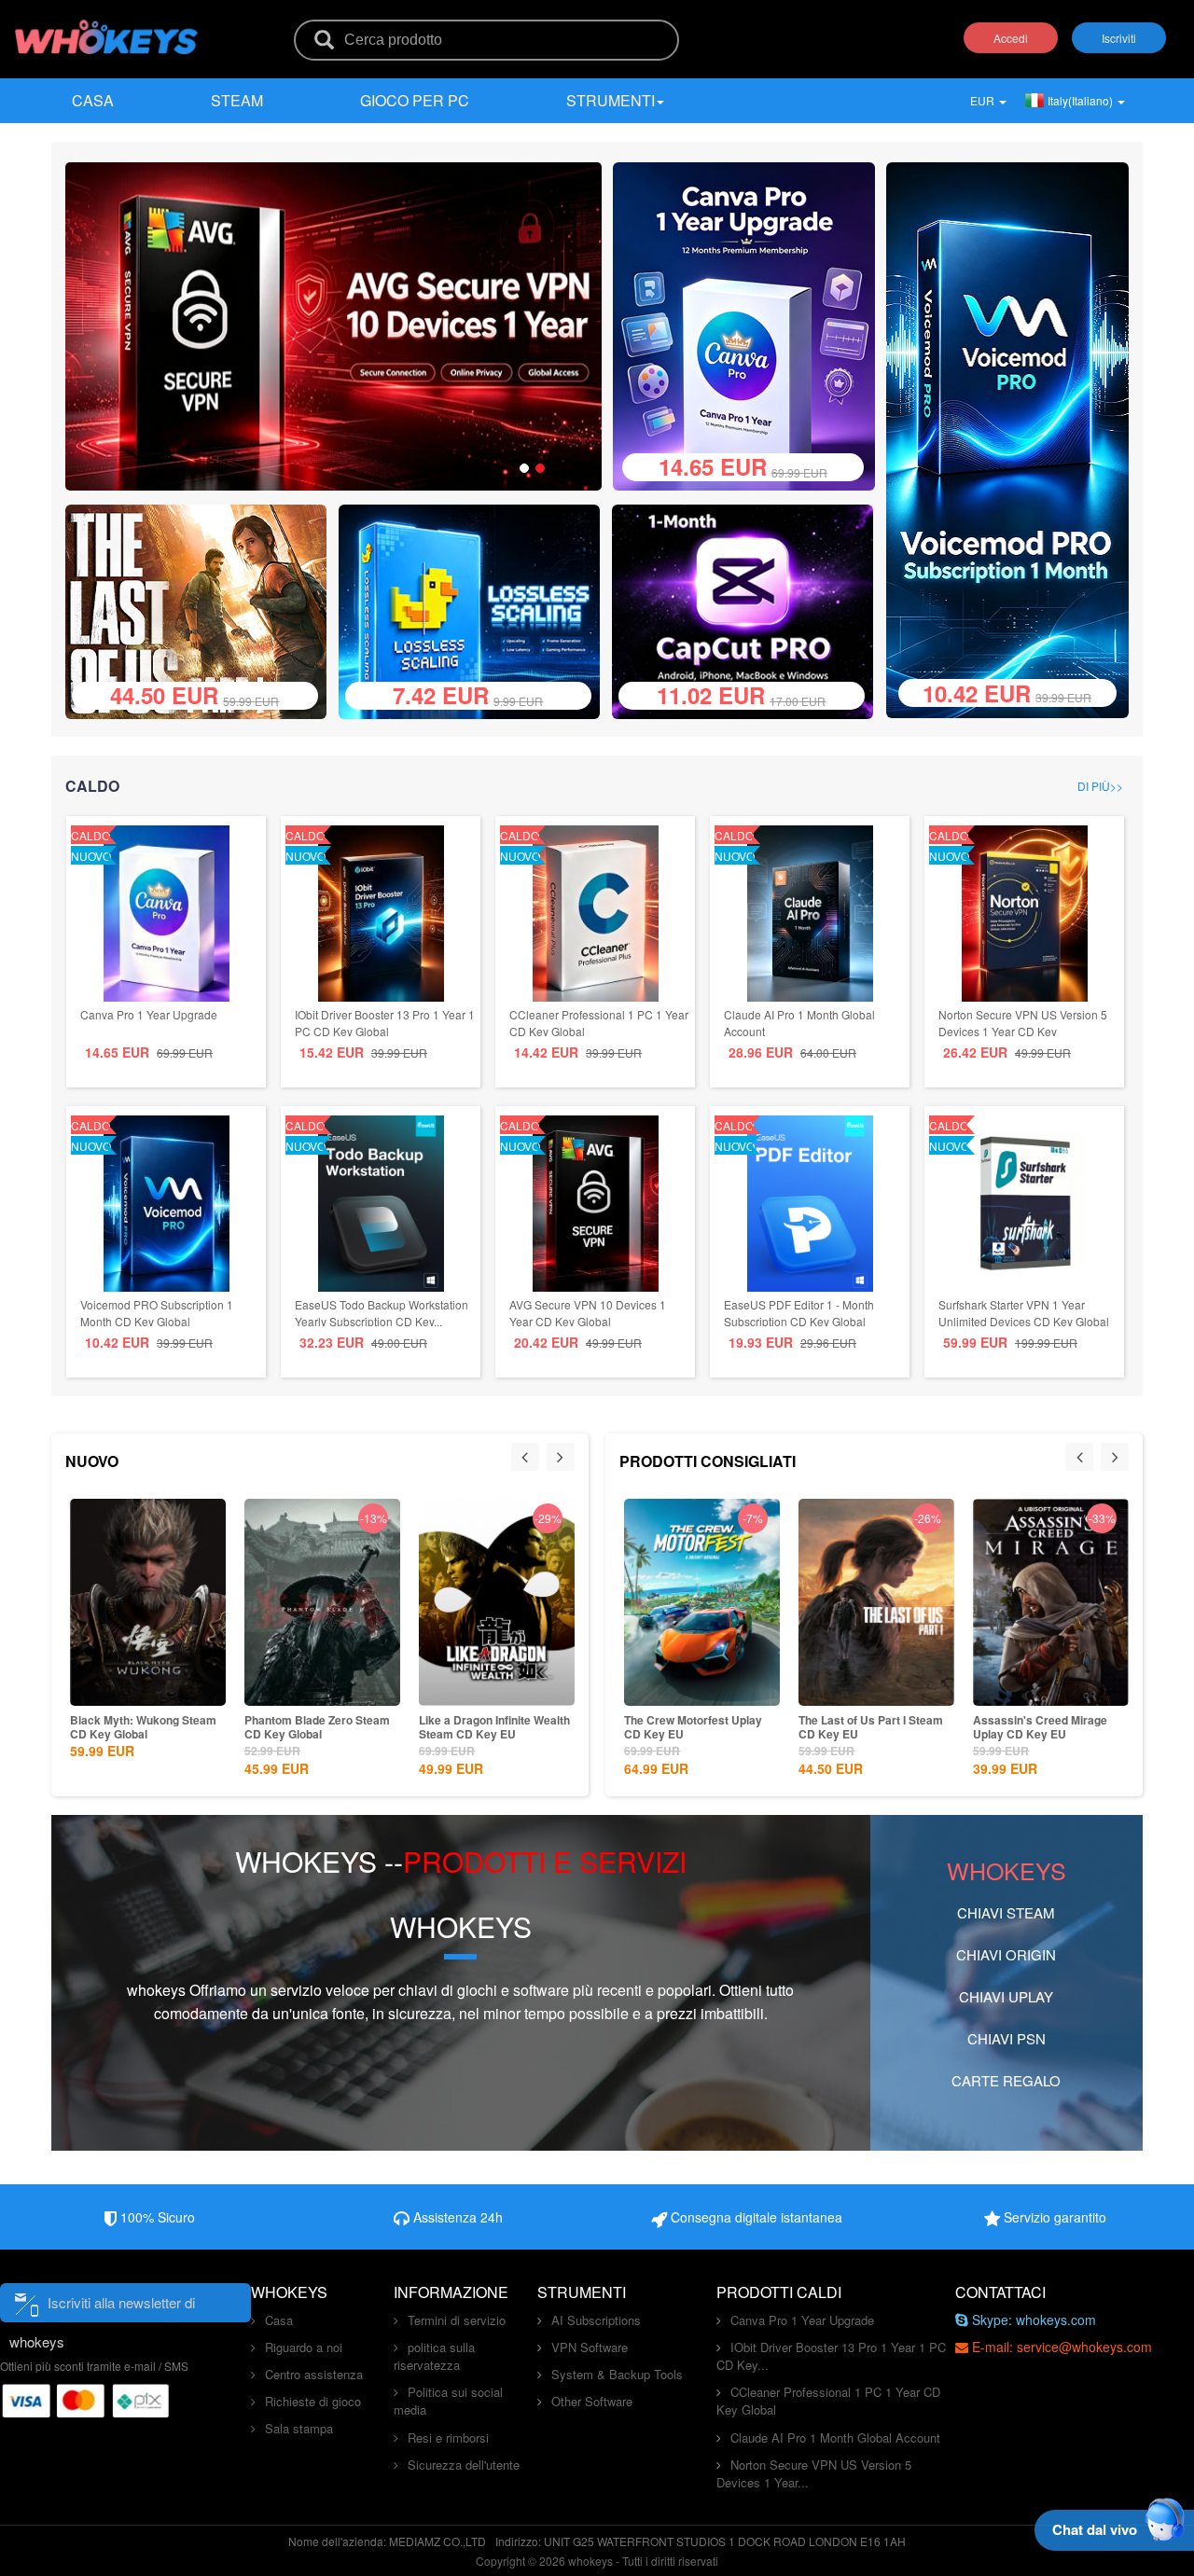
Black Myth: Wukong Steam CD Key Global (143, 1727)
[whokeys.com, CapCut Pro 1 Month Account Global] (750, 609)
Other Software (592, 2401)
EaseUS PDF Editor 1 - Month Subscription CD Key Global (799, 1313)
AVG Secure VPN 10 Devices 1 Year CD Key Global (588, 1313)
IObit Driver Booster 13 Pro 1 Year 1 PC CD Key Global (385, 1023)
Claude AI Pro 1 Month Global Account (835, 2438)
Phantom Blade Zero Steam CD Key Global (317, 1727)
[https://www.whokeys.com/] (107, 25)
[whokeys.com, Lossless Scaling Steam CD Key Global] (476, 609)
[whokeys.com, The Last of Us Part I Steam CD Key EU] (203, 609)
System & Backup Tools (617, 2374)
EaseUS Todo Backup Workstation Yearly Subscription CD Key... (382, 1313)
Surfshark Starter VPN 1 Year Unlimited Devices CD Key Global (1024, 1313)
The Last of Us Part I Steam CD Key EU (871, 1727)
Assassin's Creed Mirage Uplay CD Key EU (1040, 1727)
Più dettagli (145, 1690)
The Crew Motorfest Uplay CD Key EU (693, 1727)
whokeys (156, 1990)
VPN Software (590, 2347)
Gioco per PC (415, 100)
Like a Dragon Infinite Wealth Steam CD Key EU (494, 1727)
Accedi (1011, 38)
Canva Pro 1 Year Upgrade (149, 1014)
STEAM (237, 100)
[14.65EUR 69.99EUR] (744, 324)
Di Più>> (1100, 786)
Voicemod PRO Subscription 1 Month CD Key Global (157, 1313)
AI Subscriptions (596, 2320)
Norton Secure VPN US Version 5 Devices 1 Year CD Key (1023, 1023)
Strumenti (611, 100)
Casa (93, 100)
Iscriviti (1119, 38)
